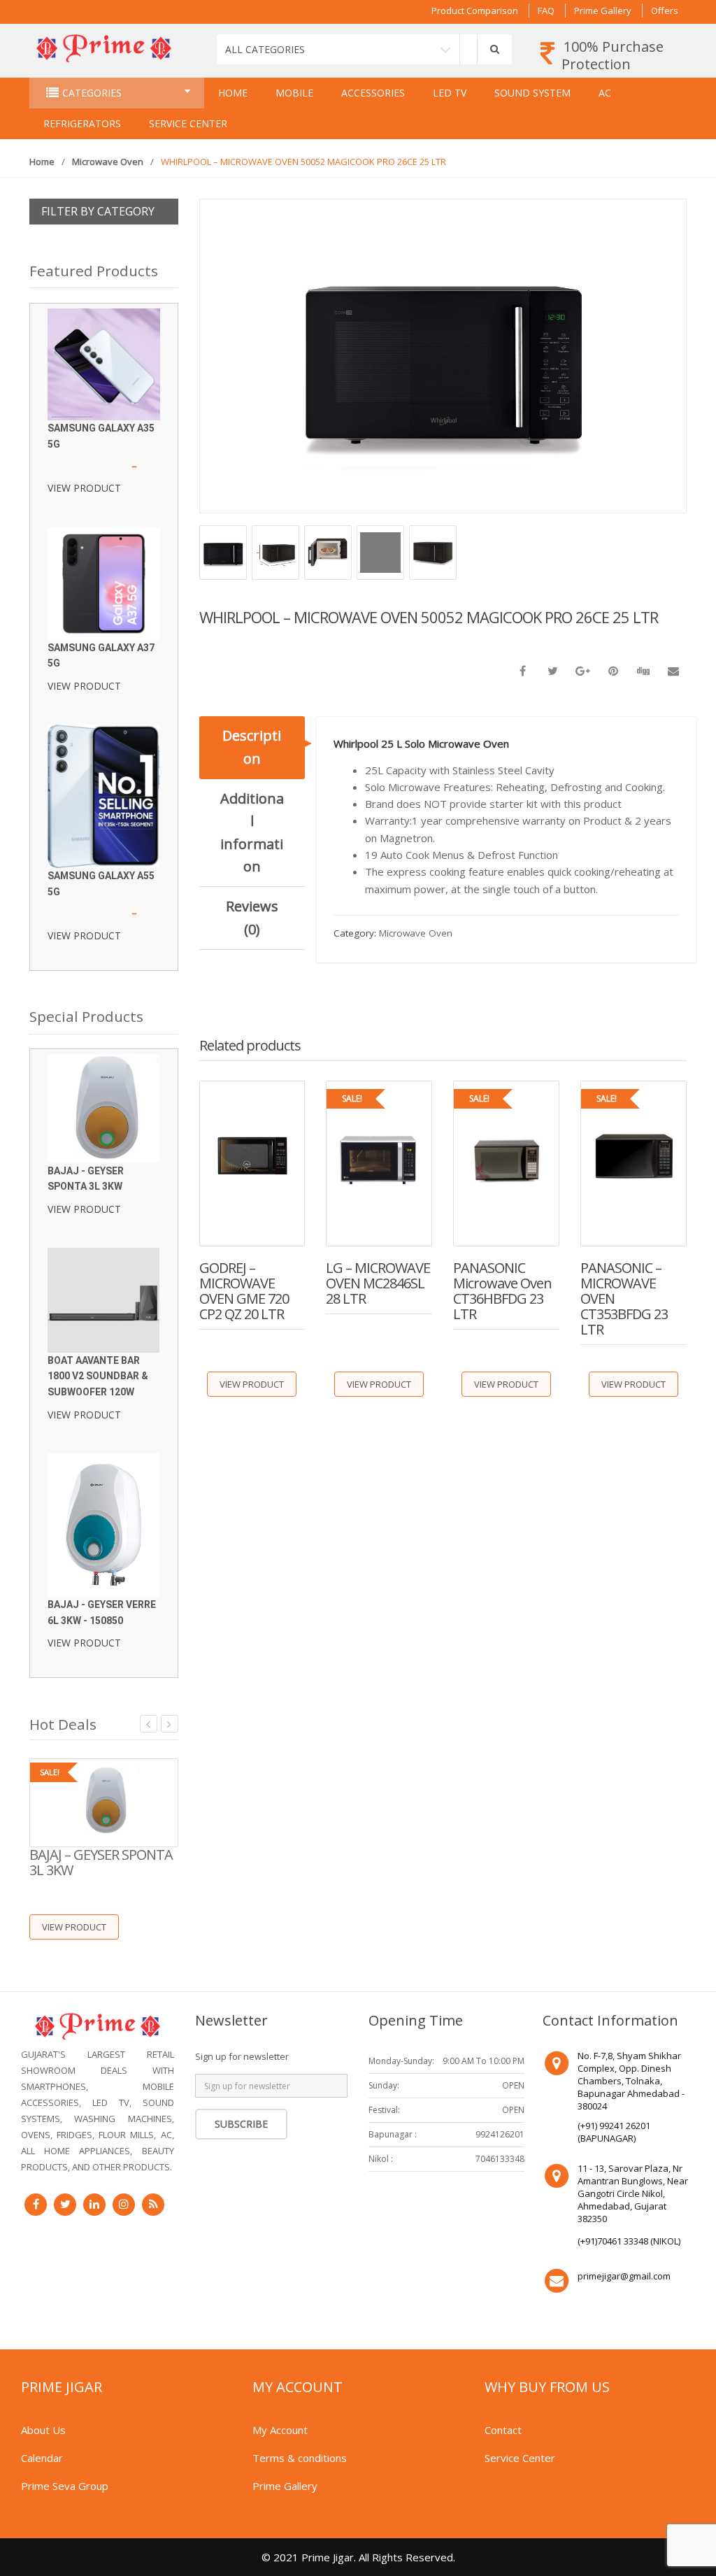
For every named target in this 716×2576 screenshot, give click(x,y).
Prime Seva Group (65, 2486)
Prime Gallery (603, 10)
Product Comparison (475, 10)
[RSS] (153, 2205)
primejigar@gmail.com (624, 2276)
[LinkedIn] (94, 2205)
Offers (665, 10)
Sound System (532, 93)
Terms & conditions (300, 2458)
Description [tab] (252, 747)
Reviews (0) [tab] (252, 917)
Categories (92, 93)
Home (233, 93)
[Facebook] (36, 2205)
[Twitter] (65, 2205)
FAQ (546, 10)
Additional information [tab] (252, 832)
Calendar (42, 2458)
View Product (252, 1384)
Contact (503, 2430)
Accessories (373, 93)
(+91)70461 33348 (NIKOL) (629, 2241)
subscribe (241, 2124)
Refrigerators (82, 123)
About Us (43, 2430)
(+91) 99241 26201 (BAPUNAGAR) (614, 2132)
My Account (280, 2430)
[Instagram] (124, 2205)
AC (605, 93)
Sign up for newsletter (242, 2056)
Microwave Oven (108, 162)
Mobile (294, 93)
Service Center (188, 123)
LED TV (450, 93)
